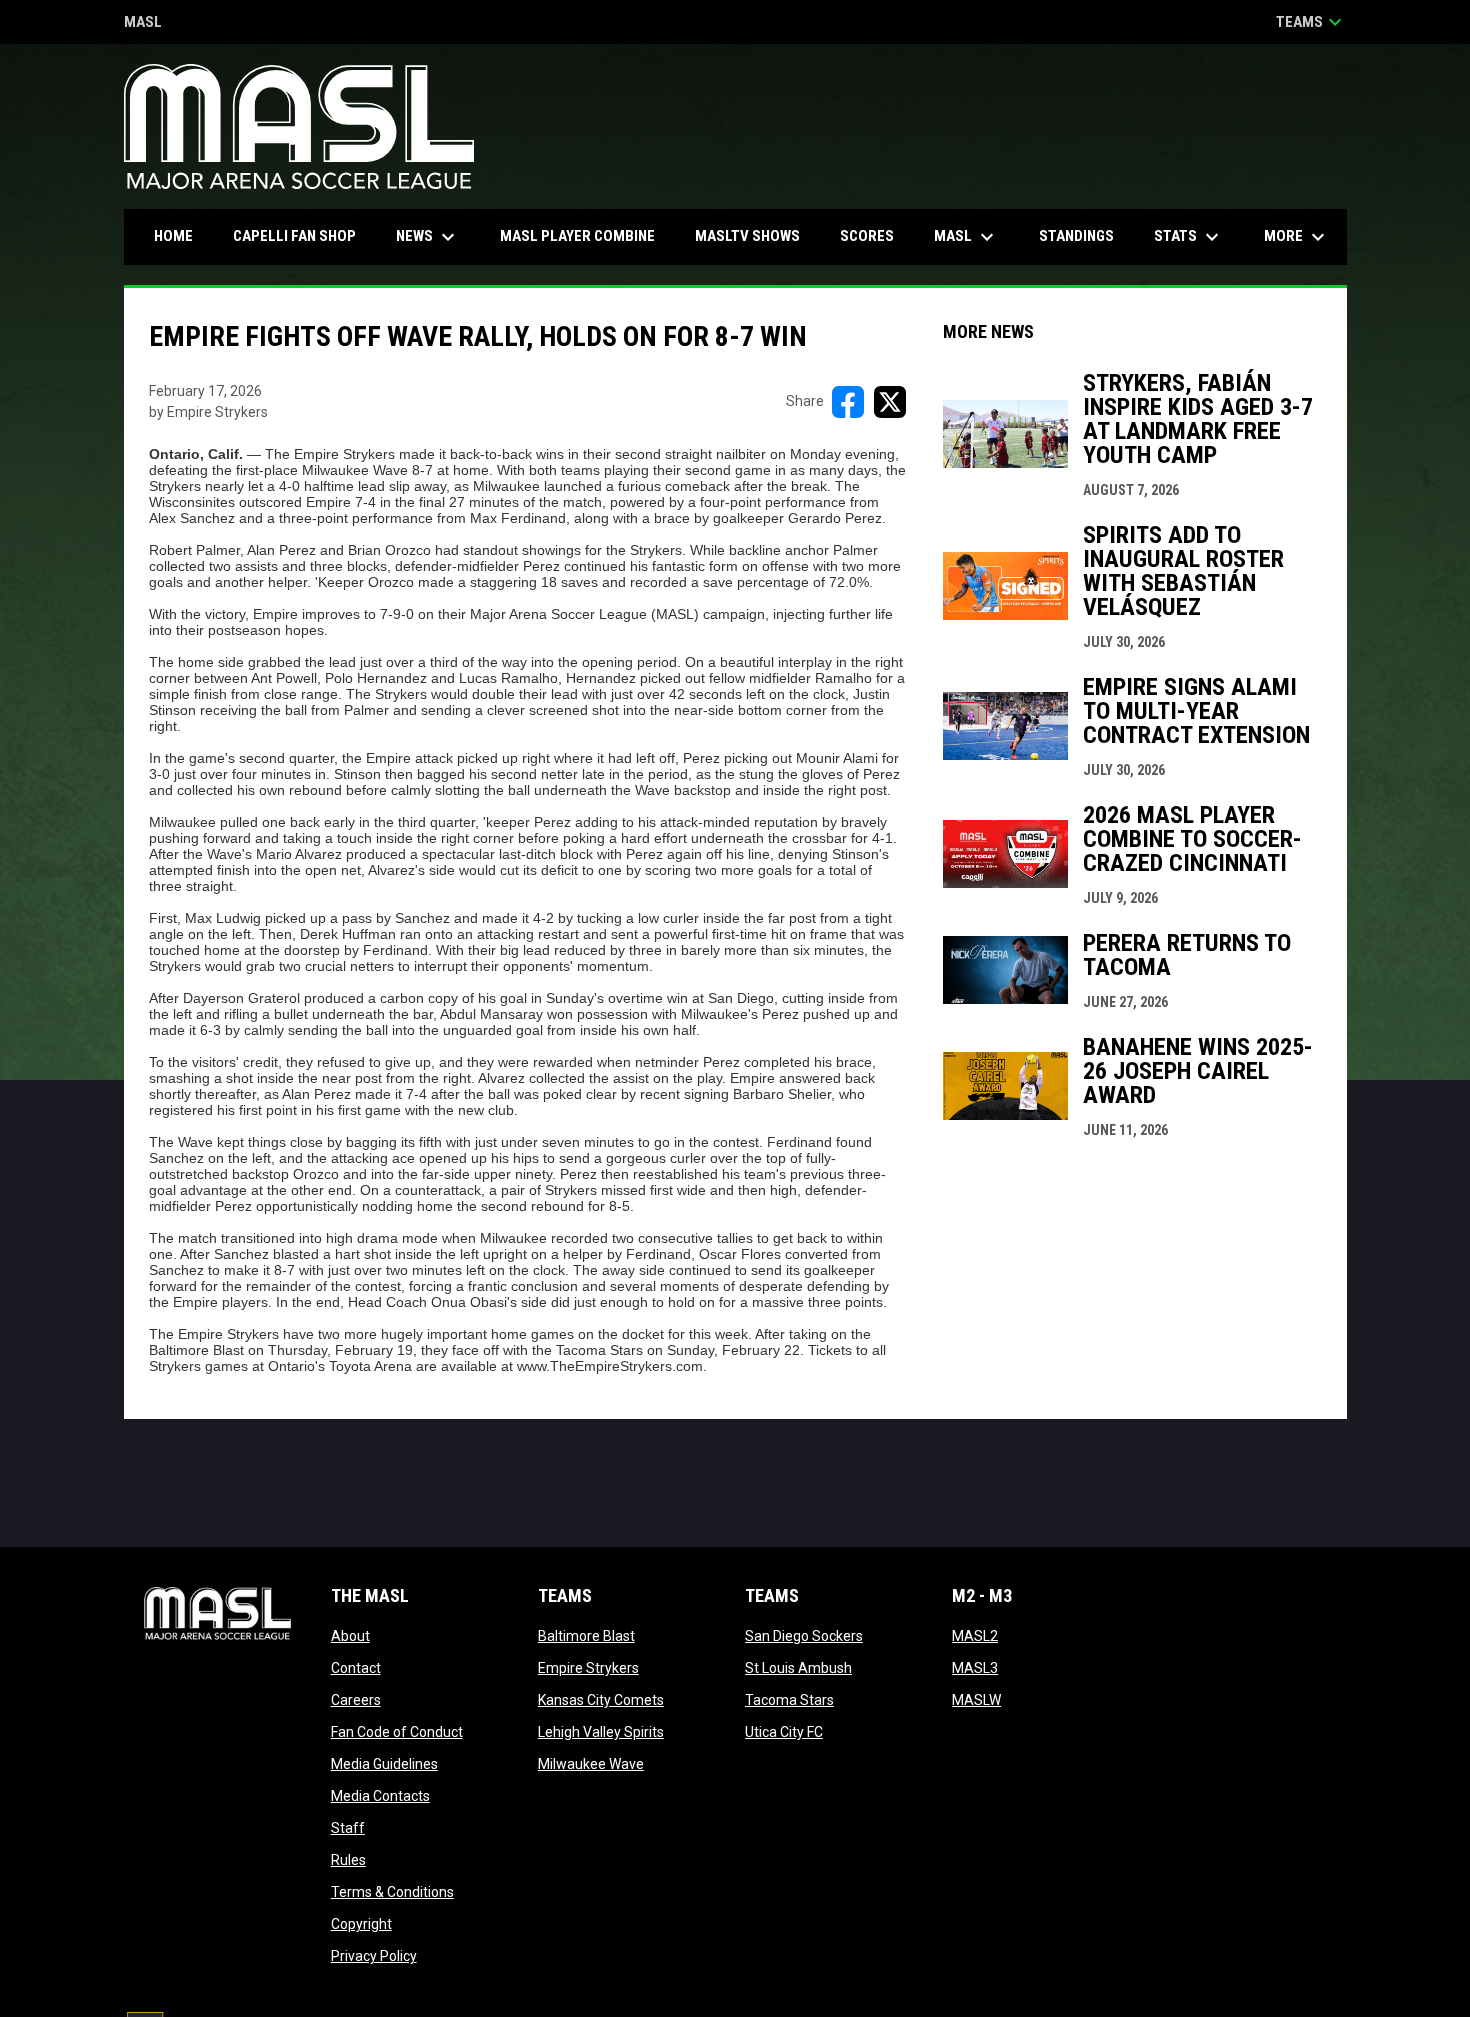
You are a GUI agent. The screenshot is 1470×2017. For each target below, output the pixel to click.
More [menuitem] (1297, 237)
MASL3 (975, 1668)
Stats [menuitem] (1189, 237)
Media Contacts (380, 1796)
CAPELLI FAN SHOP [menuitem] (302, 235)
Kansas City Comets (601, 1700)
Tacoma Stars (789, 1700)
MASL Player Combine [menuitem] (577, 236)
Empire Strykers (588, 1668)
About (350, 1636)
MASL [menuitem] (966, 237)
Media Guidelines (384, 1764)
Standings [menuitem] (1076, 236)
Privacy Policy (374, 1956)
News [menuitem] (428, 237)
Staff (348, 1828)
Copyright (361, 1924)
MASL (143, 23)
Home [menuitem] (173, 236)
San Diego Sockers (804, 1636)
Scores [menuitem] (867, 236)
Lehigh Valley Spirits (601, 1732)
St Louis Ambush (798, 1668)
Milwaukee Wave (591, 1764)
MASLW (976, 1700)
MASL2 (975, 1636)
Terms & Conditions (392, 1892)
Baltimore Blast (586, 1636)
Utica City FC (784, 1732)
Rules (348, 1860)
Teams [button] (1311, 22)
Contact (356, 1668)
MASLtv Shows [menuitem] (747, 236)
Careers (356, 1700)
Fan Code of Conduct (397, 1732)
